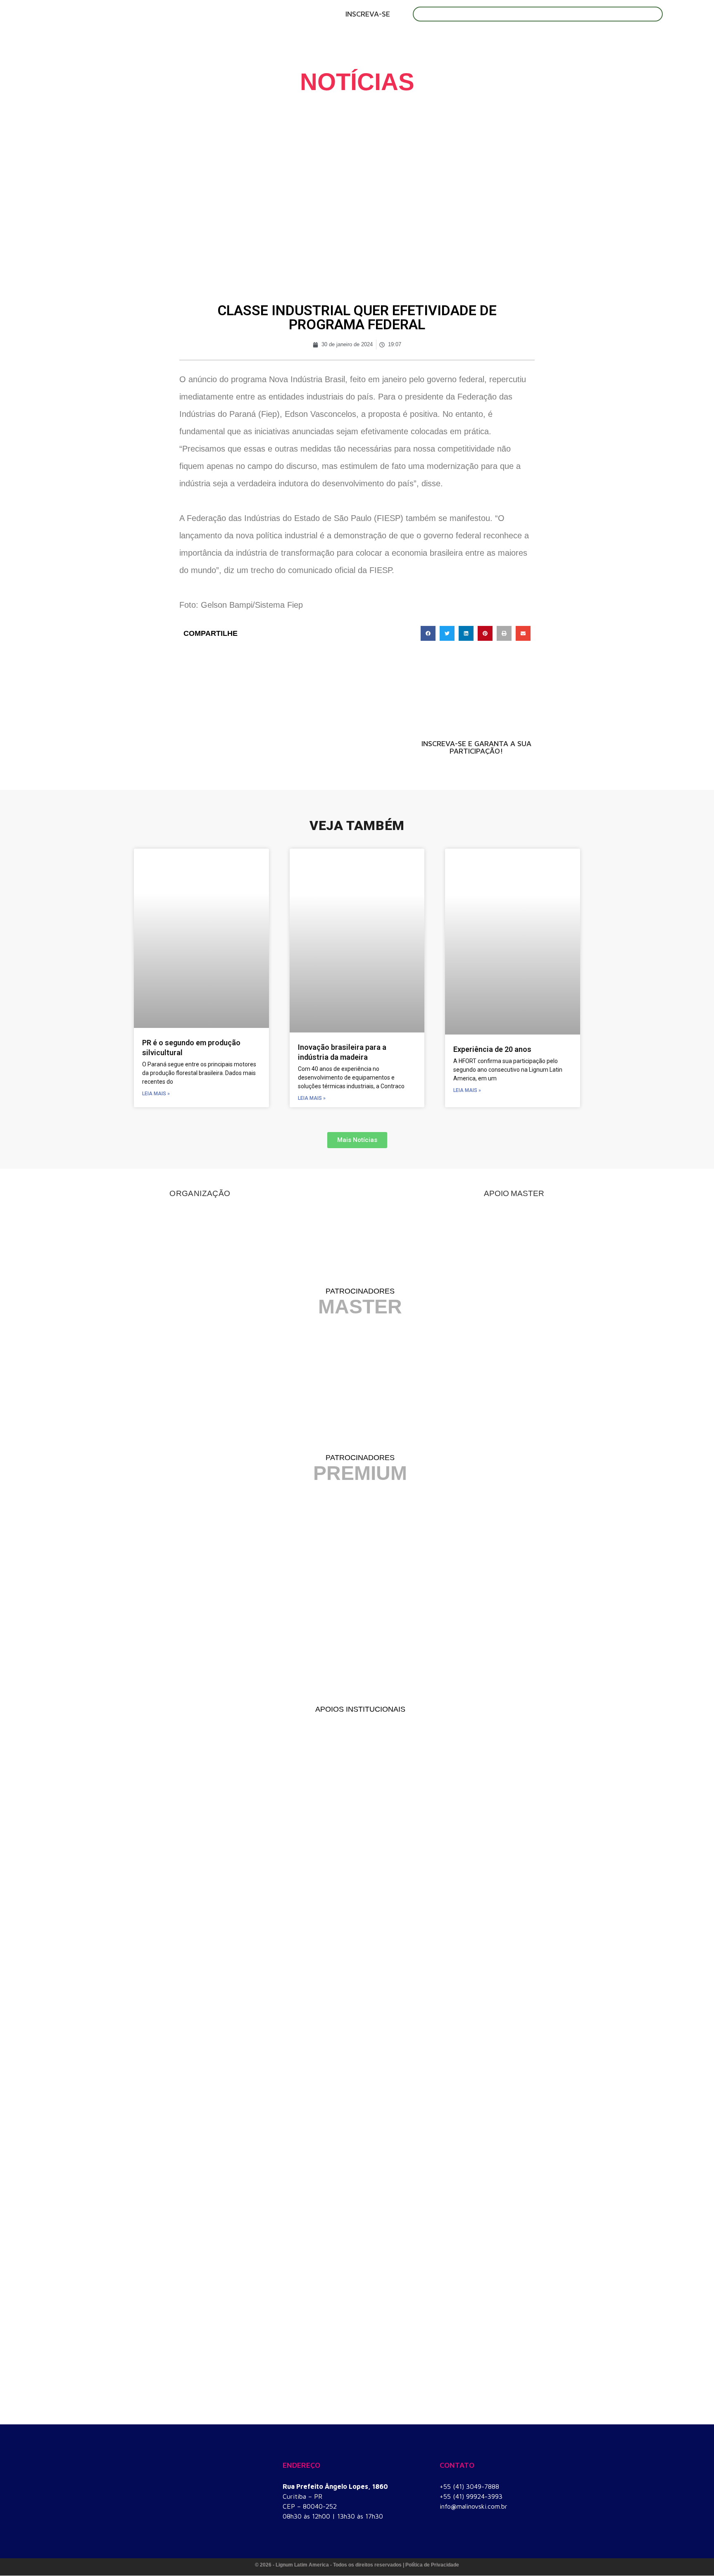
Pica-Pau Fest (509, 37)
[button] (428, 633)
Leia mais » (156, 1094)
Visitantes (294, 37)
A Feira (245, 37)
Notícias (568, 37)
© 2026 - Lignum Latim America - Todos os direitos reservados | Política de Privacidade (357, 2565)
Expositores (355, 37)
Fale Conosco (627, 37)
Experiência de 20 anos (492, 1049)
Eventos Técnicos (431, 37)
